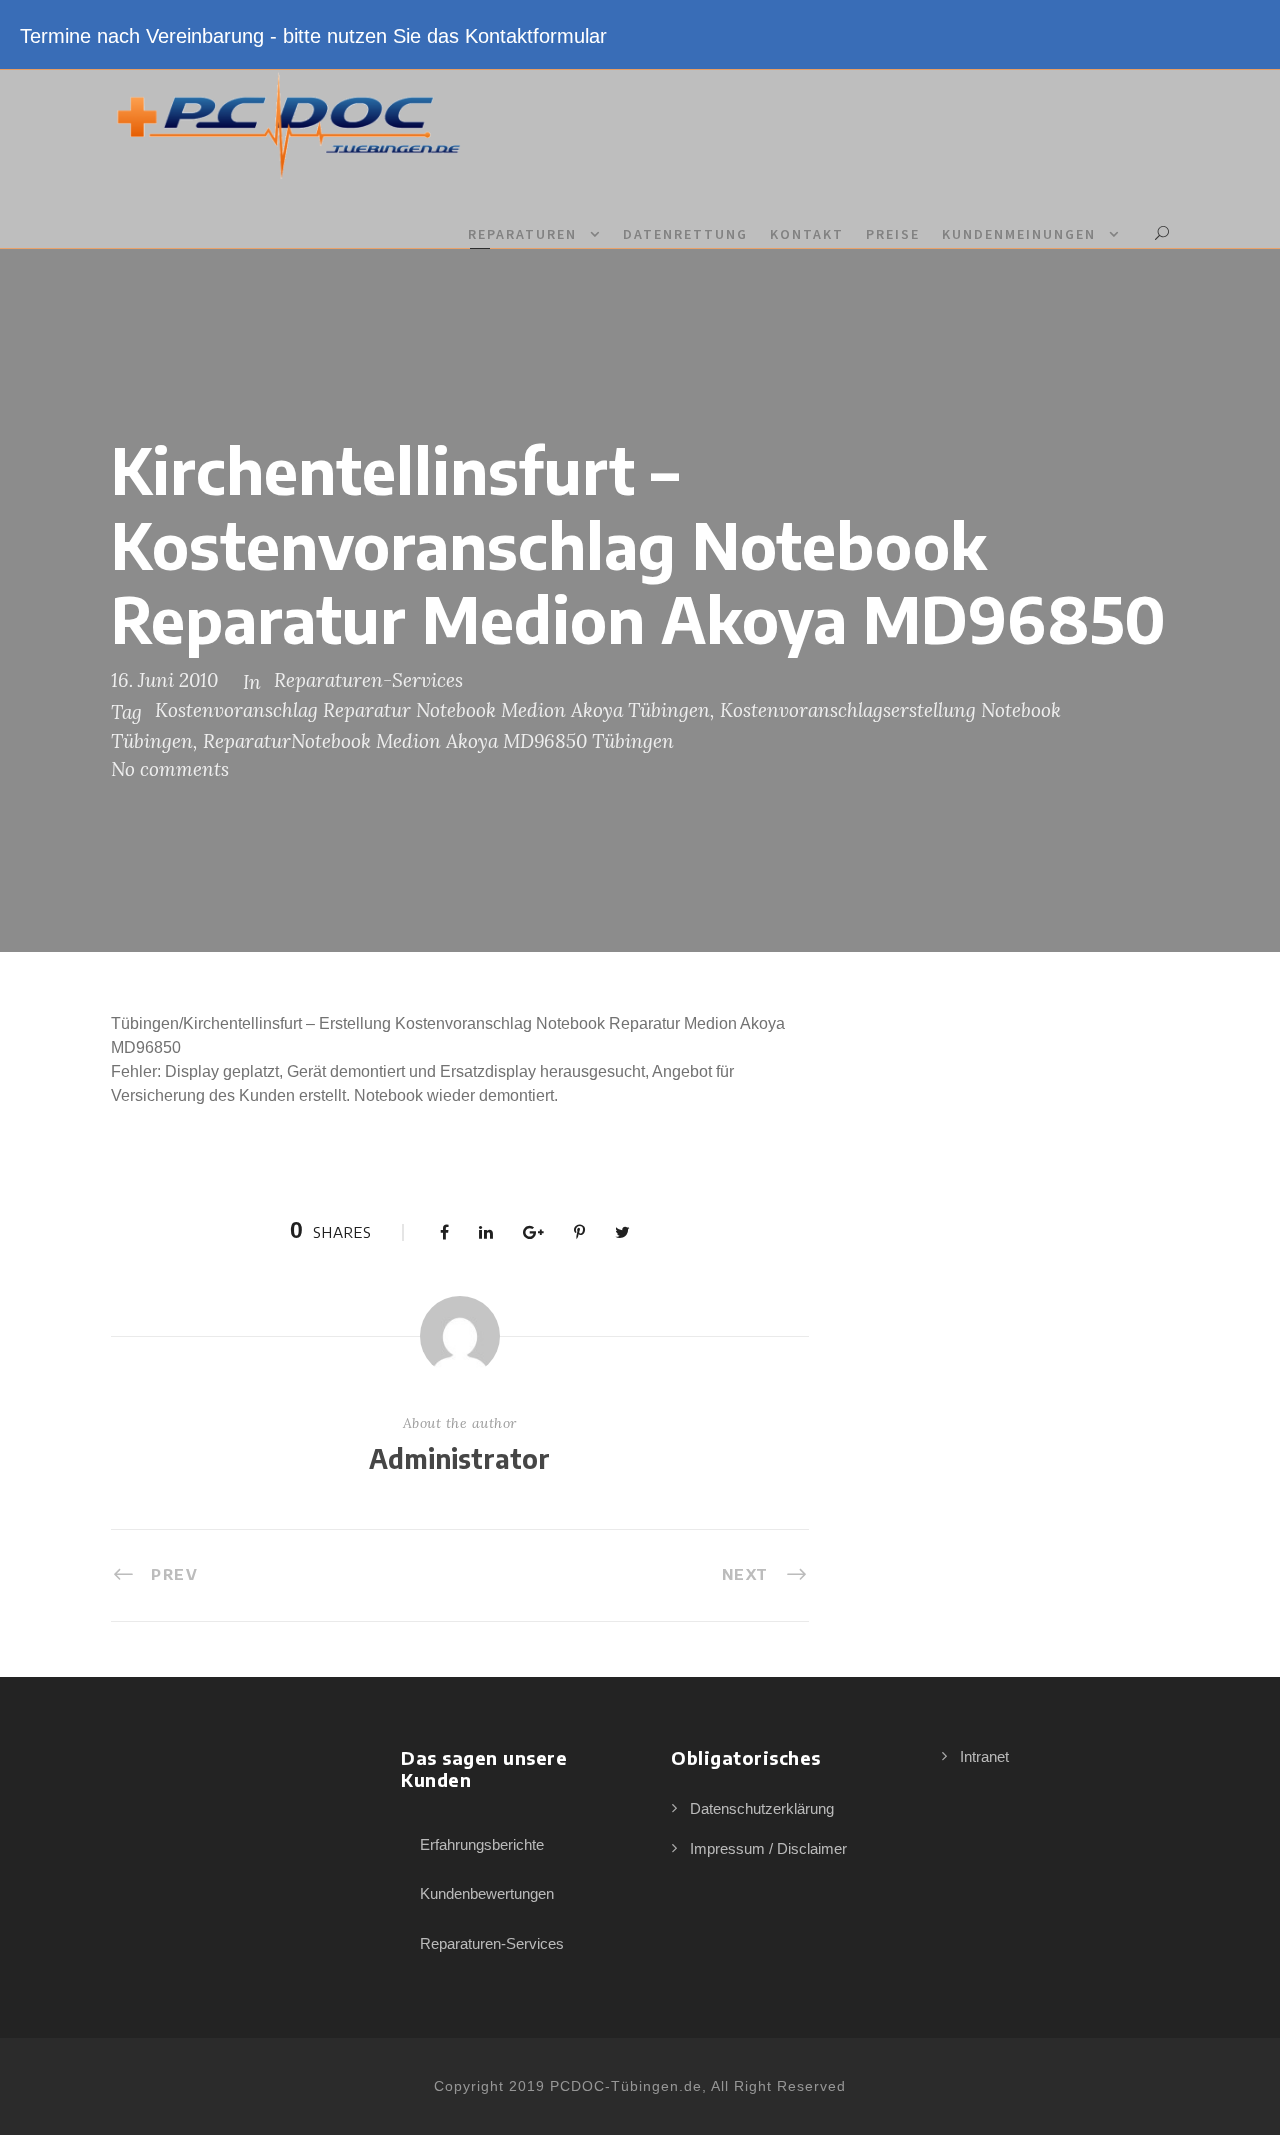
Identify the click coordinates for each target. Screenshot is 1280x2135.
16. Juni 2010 (164, 680)
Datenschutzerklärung (762, 1808)
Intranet (984, 1756)
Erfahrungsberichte (482, 1844)
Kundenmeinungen (1019, 234)
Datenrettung (685, 234)
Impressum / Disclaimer (768, 1848)
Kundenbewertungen (487, 1893)
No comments (170, 769)
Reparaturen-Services (368, 680)
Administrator (459, 1458)
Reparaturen (522, 234)
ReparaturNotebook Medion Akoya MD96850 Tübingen (438, 741)
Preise (893, 234)
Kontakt (807, 234)
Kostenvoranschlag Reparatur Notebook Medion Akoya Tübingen (432, 710)
